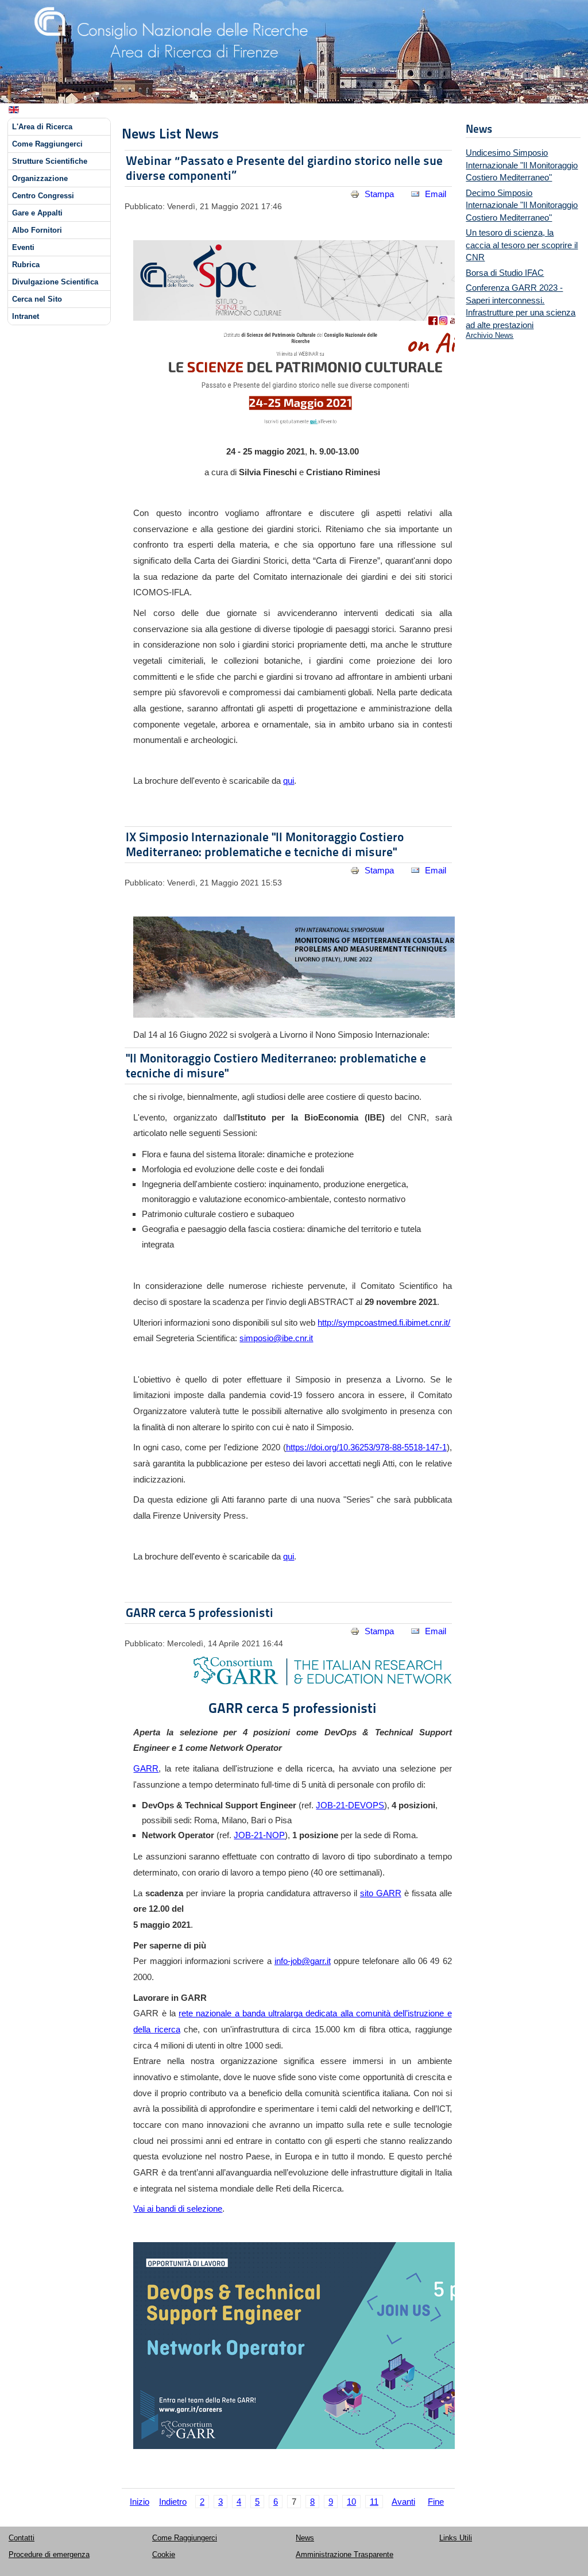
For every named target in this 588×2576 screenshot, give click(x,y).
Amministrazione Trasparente (345, 2554)
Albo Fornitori (37, 230)
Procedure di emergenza (49, 2554)
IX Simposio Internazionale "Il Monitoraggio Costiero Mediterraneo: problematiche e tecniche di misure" (265, 844)
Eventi (23, 247)
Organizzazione (40, 178)
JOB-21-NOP (259, 1835)
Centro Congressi (43, 196)
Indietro (173, 2502)
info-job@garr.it (303, 1961)
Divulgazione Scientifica (55, 282)
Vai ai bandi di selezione (178, 2209)
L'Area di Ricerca (42, 127)
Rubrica (26, 265)
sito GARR (381, 1893)
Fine (436, 2502)
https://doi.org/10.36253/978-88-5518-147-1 (366, 1447)
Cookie (164, 2554)
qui (289, 781)
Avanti (403, 2502)
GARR (146, 1768)
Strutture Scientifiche (50, 161)
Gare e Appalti (37, 213)
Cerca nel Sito (37, 299)
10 (351, 2502)
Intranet (26, 316)
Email (434, 194)
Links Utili (456, 2538)
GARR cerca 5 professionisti (200, 1613)
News (305, 2538)
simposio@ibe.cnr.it (276, 1338)
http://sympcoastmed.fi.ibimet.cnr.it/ (384, 1322)
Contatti (22, 2538)
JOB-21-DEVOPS (350, 1805)
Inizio (140, 2502)
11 (374, 2502)
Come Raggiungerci (47, 144)
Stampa (379, 194)
